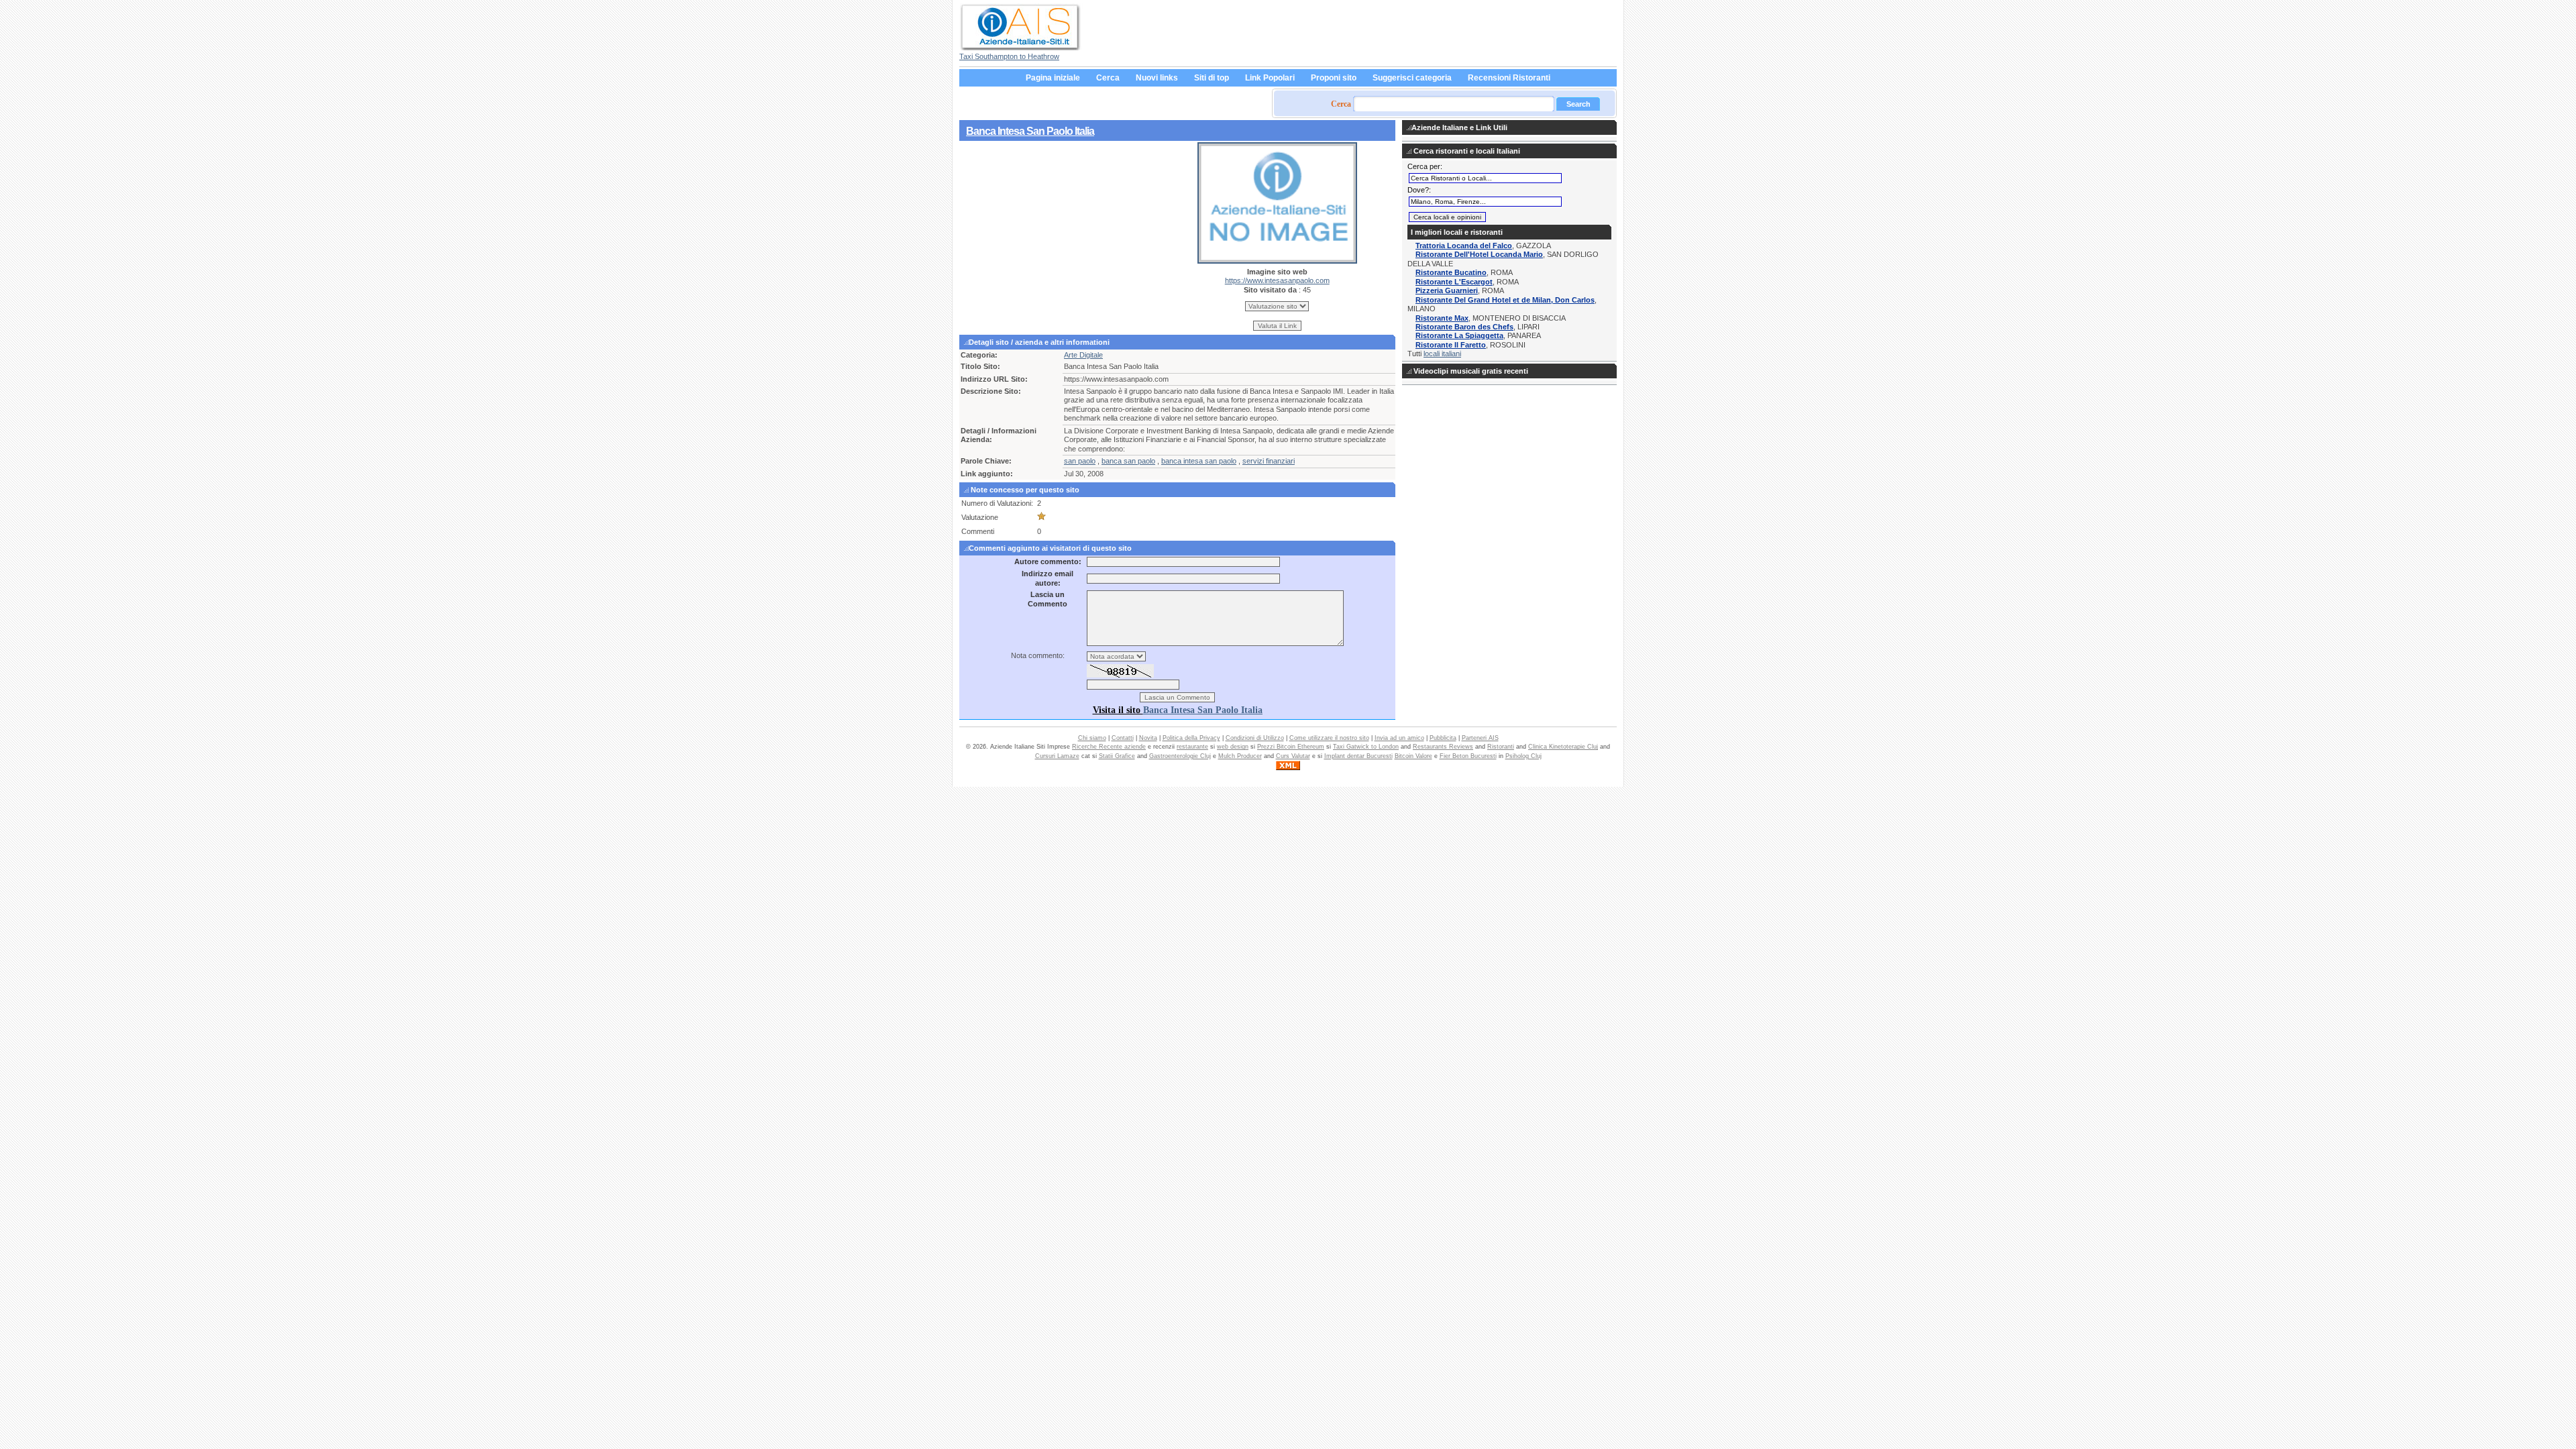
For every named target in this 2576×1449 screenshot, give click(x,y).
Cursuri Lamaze (1057, 756)
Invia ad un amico (1399, 738)
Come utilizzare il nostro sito (1329, 738)
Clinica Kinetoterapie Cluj (1563, 747)
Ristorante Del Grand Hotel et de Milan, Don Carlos (1505, 300)
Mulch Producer (1240, 756)
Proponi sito (1334, 78)
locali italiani (1442, 354)
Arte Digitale (1083, 355)
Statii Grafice (1117, 756)
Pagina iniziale (1053, 78)
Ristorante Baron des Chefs (1464, 327)
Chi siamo (1092, 738)
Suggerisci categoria (1412, 78)
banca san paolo (1128, 461)
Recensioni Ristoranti (1509, 78)
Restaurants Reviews (1443, 747)
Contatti (1123, 738)
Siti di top (1212, 78)
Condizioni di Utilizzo (1255, 738)
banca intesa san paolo (1199, 461)
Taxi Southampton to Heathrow (1009, 56)
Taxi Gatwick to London (1366, 747)
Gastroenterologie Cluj (1180, 756)
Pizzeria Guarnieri (1447, 290)
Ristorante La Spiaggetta (1459, 335)
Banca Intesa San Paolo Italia (1030, 131)
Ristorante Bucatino (1451, 272)
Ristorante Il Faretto (1451, 345)
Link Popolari (1270, 78)
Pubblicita (1443, 738)
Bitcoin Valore (1413, 756)
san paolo (1080, 461)
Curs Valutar (1293, 756)
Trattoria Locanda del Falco (1464, 246)
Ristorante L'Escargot (1454, 282)
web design (1233, 747)
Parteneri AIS (1480, 738)
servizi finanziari (1269, 461)
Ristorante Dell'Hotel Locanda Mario (1479, 254)
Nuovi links (1157, 78)
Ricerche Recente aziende (1109, 747)
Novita (1148, 738)
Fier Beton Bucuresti (1468, 756)
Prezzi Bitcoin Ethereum (1291, 747)
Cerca (1108, 78)
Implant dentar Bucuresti (1358, 756)
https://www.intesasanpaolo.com (1277, 280)
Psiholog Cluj (1523, 756)
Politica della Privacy (1191, 738)
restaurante (1192, 747)
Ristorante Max (1442, 318)
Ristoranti (1501, 747)
